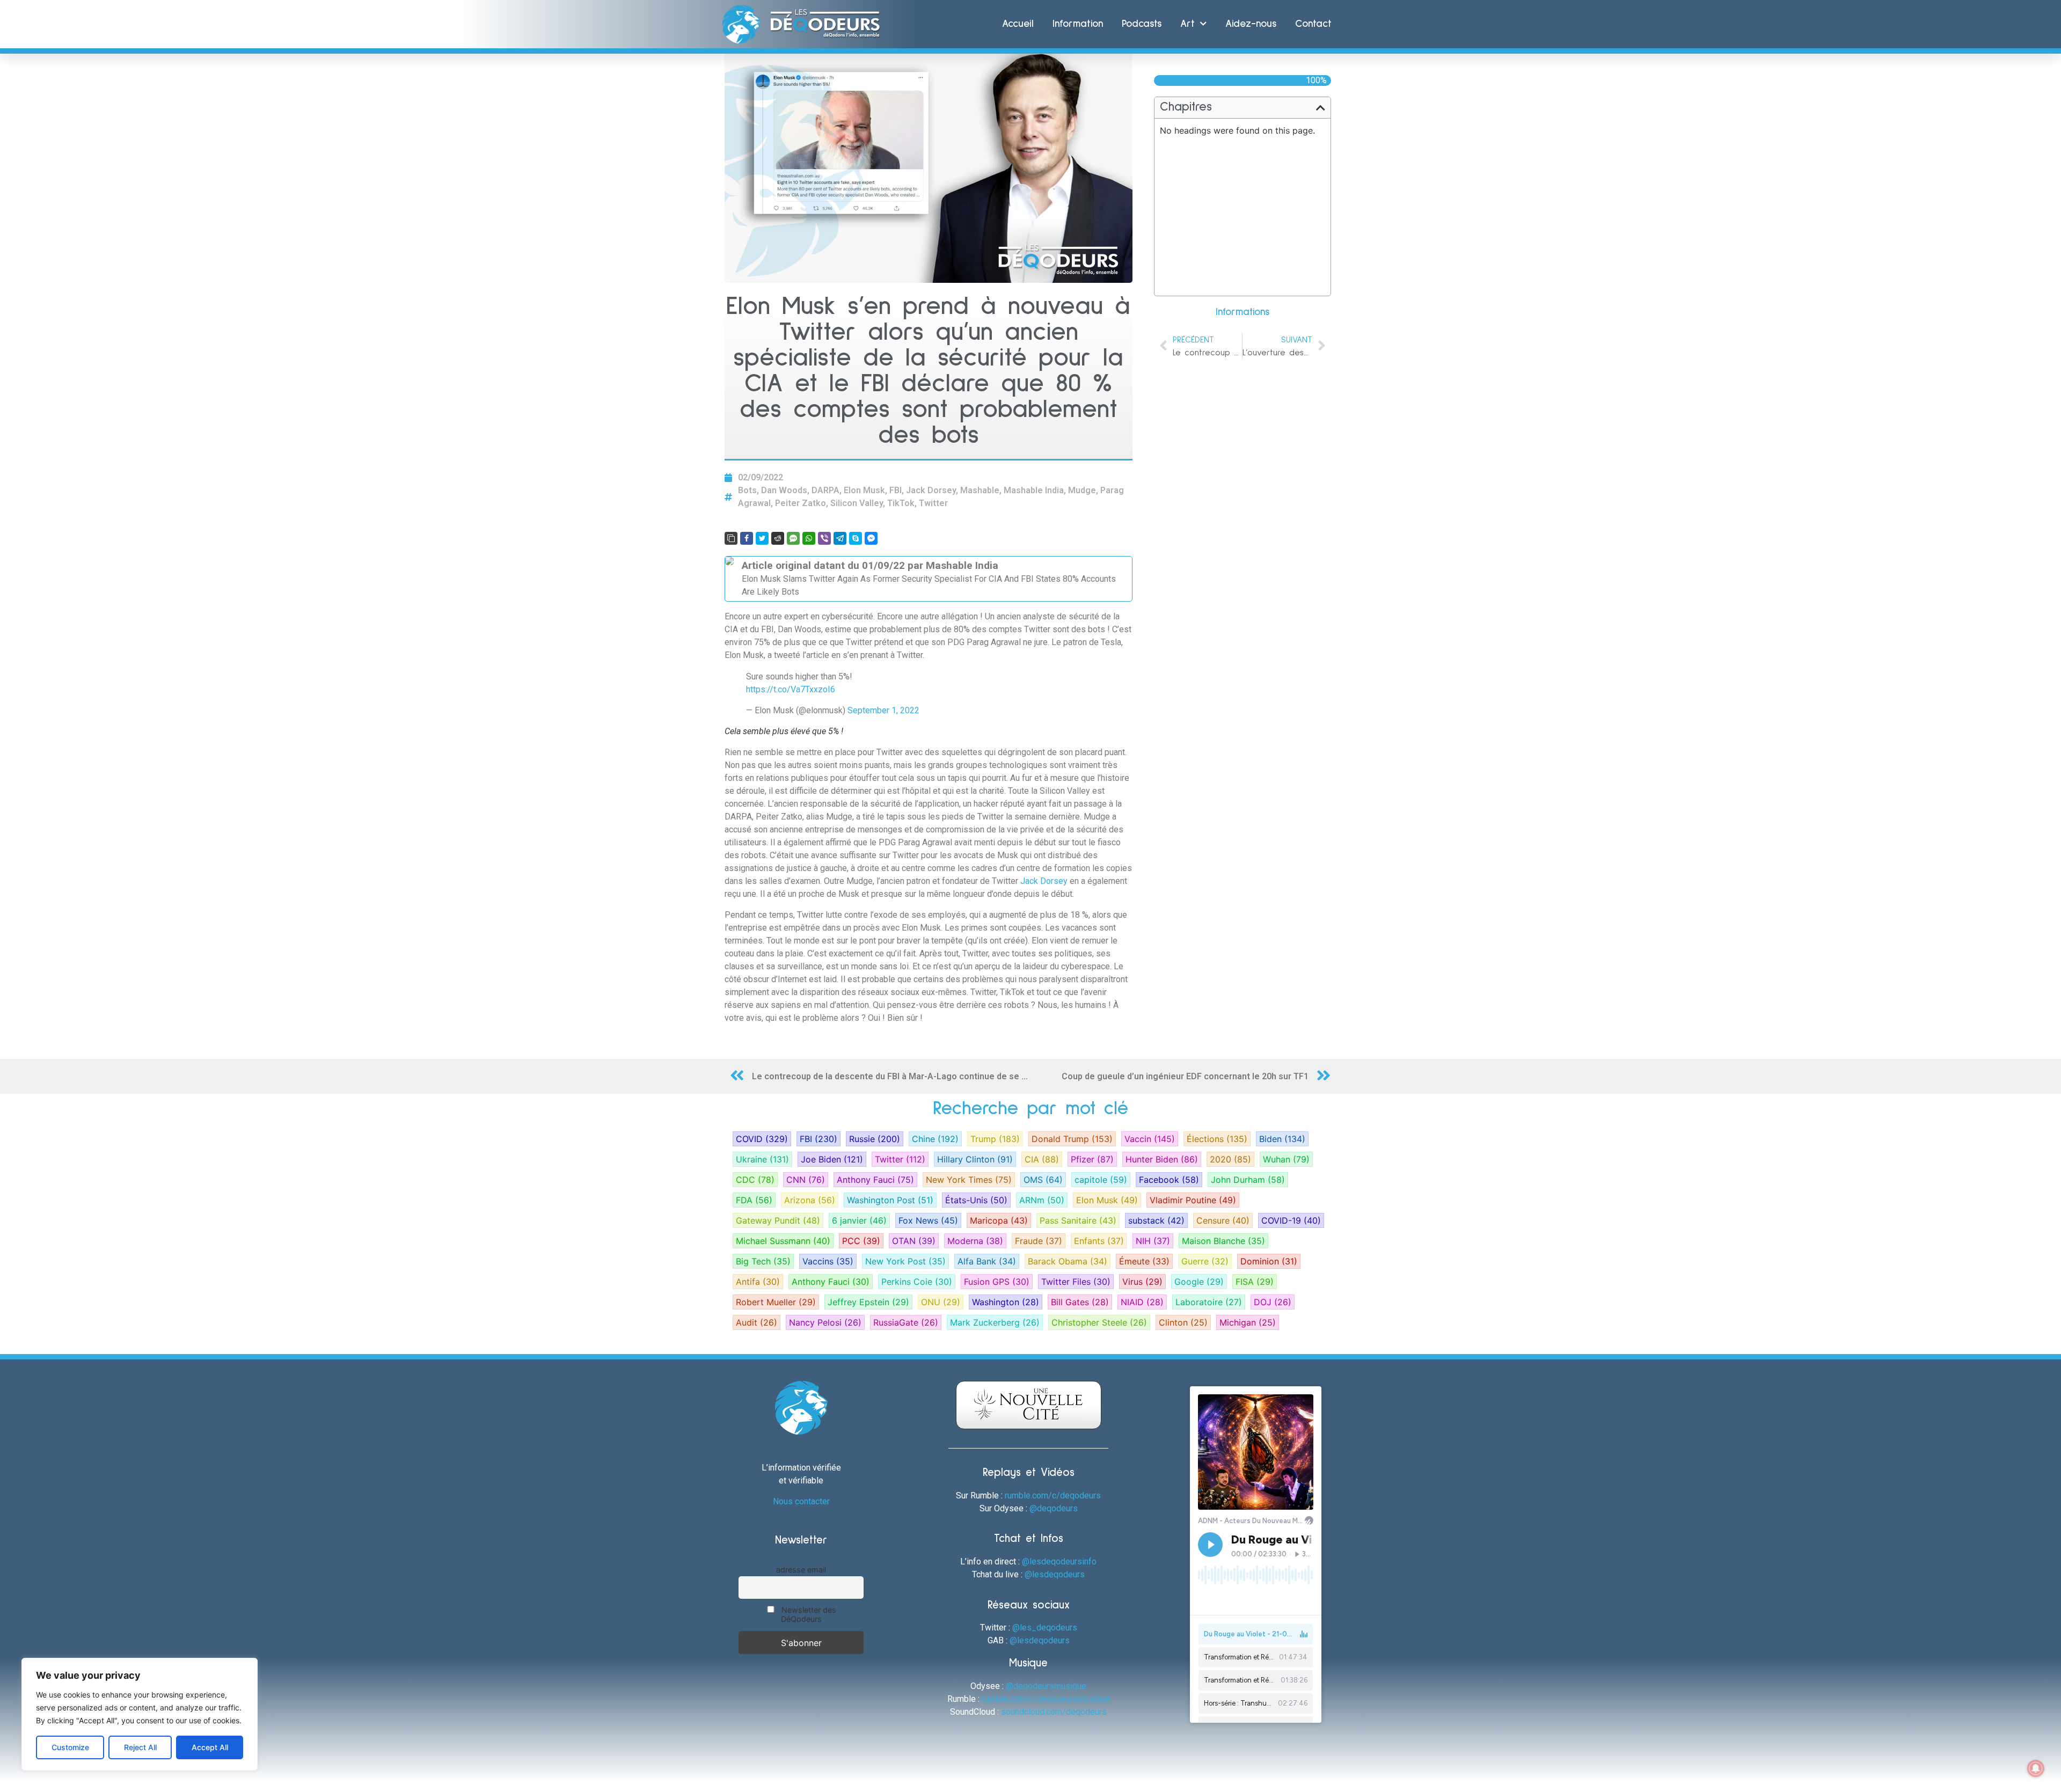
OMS (1043, 1180)
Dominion (1269, 1261)
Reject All (140, 1747)
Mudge (1082, 490)
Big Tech (763, 1261)
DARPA (825, 490)
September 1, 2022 (883, 710)
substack (1156, 1220)
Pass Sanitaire (1078, 1220)
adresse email (801, 1570)
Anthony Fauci (875, 1180)
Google (1199, 1282)
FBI (896, 490)
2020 (1230, 1159)
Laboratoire (1209, 1302)
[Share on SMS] (793, 538)
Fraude (1039, 1241)
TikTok (901, 503)
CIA (1042, 1159)
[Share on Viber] (824, 538)
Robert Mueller (776, 1302)
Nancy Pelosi (825, 1322)
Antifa (758, 1282)
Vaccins (828, 1261)
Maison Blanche (1223, 1241)
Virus (1142, 1282)
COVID (762, 1139)
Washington (1006, 1302)
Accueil (1018, 24)
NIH (1153, 1241)
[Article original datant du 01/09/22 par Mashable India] (929, 579)
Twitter (933, 503)
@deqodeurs (1054, 1508)
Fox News (928, 1220)
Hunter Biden (1162, 1159)
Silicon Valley (857, 503)
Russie (875, 1139)
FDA (754, 1200)
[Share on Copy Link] (731, 538)
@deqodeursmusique (1046, 1686)
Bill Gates (1080, 1302)
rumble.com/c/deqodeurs (1053, 1495)
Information (1078, 24)
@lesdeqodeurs (1055, 1574)
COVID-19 (1291, 1220)
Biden (1282, 1139)
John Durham (1248, 1180)
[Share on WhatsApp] (809, 538)
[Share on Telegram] (840, 538)
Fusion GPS (997, 1282)
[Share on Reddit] (778, 538)
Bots (747, 490)
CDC (755, 1180)
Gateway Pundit (778, 1220)
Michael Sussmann (783, 1241)
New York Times (969, 1180)
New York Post (905, 1261)
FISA (1255, 1282)
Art (1187, 24)
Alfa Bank (987, 1261)
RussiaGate (906, 1322)
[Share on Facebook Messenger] (871, 538)
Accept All (210, 1747)
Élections (1217, 1139)
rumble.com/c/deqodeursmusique (1046, 1699)
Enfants (1099, 1241)
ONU (941, 1302)
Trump (995, 1139)
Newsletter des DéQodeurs (808, 1614)
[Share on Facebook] (747, 538)
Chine (935, 1139)
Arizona (810, 1200)
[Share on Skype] (856, 538)
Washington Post (890, 1200)
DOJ (1273, 1302)
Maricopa (999, 1220)
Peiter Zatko (801, 503)
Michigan (1248, 1322)
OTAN (914, 1241)
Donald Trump (1072, 1139)
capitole (1101, 1180)
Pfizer (1092, 1159)
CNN (806, 1180)
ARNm (1042, 1200)
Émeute (1144, 1261)
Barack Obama (1068, 1261)
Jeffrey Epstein (868, 1302)
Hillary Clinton (975, 1159)
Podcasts (1142, 24)
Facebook (1169, 1180)
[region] (140, 1714)
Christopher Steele (1099, 1322)
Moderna (975, 1241)
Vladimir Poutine (1193, 1200)
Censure (1223, 1220)
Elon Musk (864, 490)
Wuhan (1286, 1159)
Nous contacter (801, 1501)
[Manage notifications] (2036, 1768)
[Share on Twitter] (762, 538)
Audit (757, 1322)
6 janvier (859, 1220)
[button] (1321, 108)
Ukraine (762, 1159)
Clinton (1183, 1322)
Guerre (1205, 1261)
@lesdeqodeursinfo (1059, 1561)
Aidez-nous (1251, 24)
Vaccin (1150, 1139)
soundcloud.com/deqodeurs (1054, 1712)
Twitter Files (1076, 1282)
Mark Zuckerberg (995, 1322)
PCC (861, 1241)
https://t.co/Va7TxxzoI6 (791, 689)
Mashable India (1034, 490)
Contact (1313, 24)
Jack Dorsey (931, 490)
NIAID (1142, 1302)
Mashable (980, 490)
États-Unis (976, 1200)
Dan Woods (784, 490)
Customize (70, 1747)
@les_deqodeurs (1045, 1628)
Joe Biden (832, 1159)
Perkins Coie (917, 1282)
